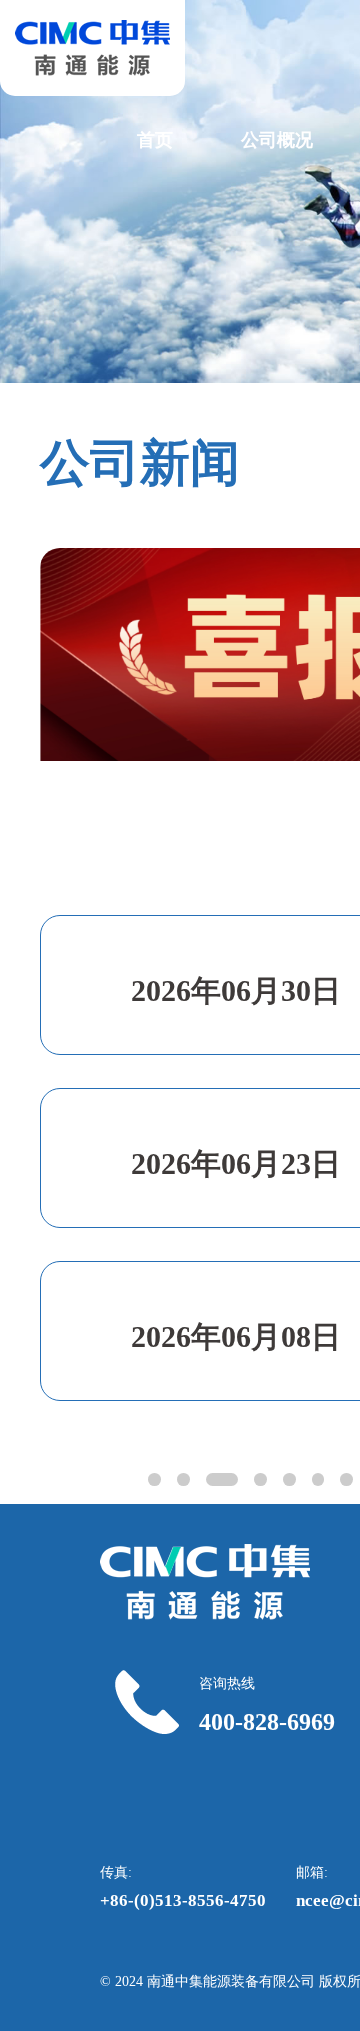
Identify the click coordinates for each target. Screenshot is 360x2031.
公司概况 (277, 140)
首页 (155, 140)
